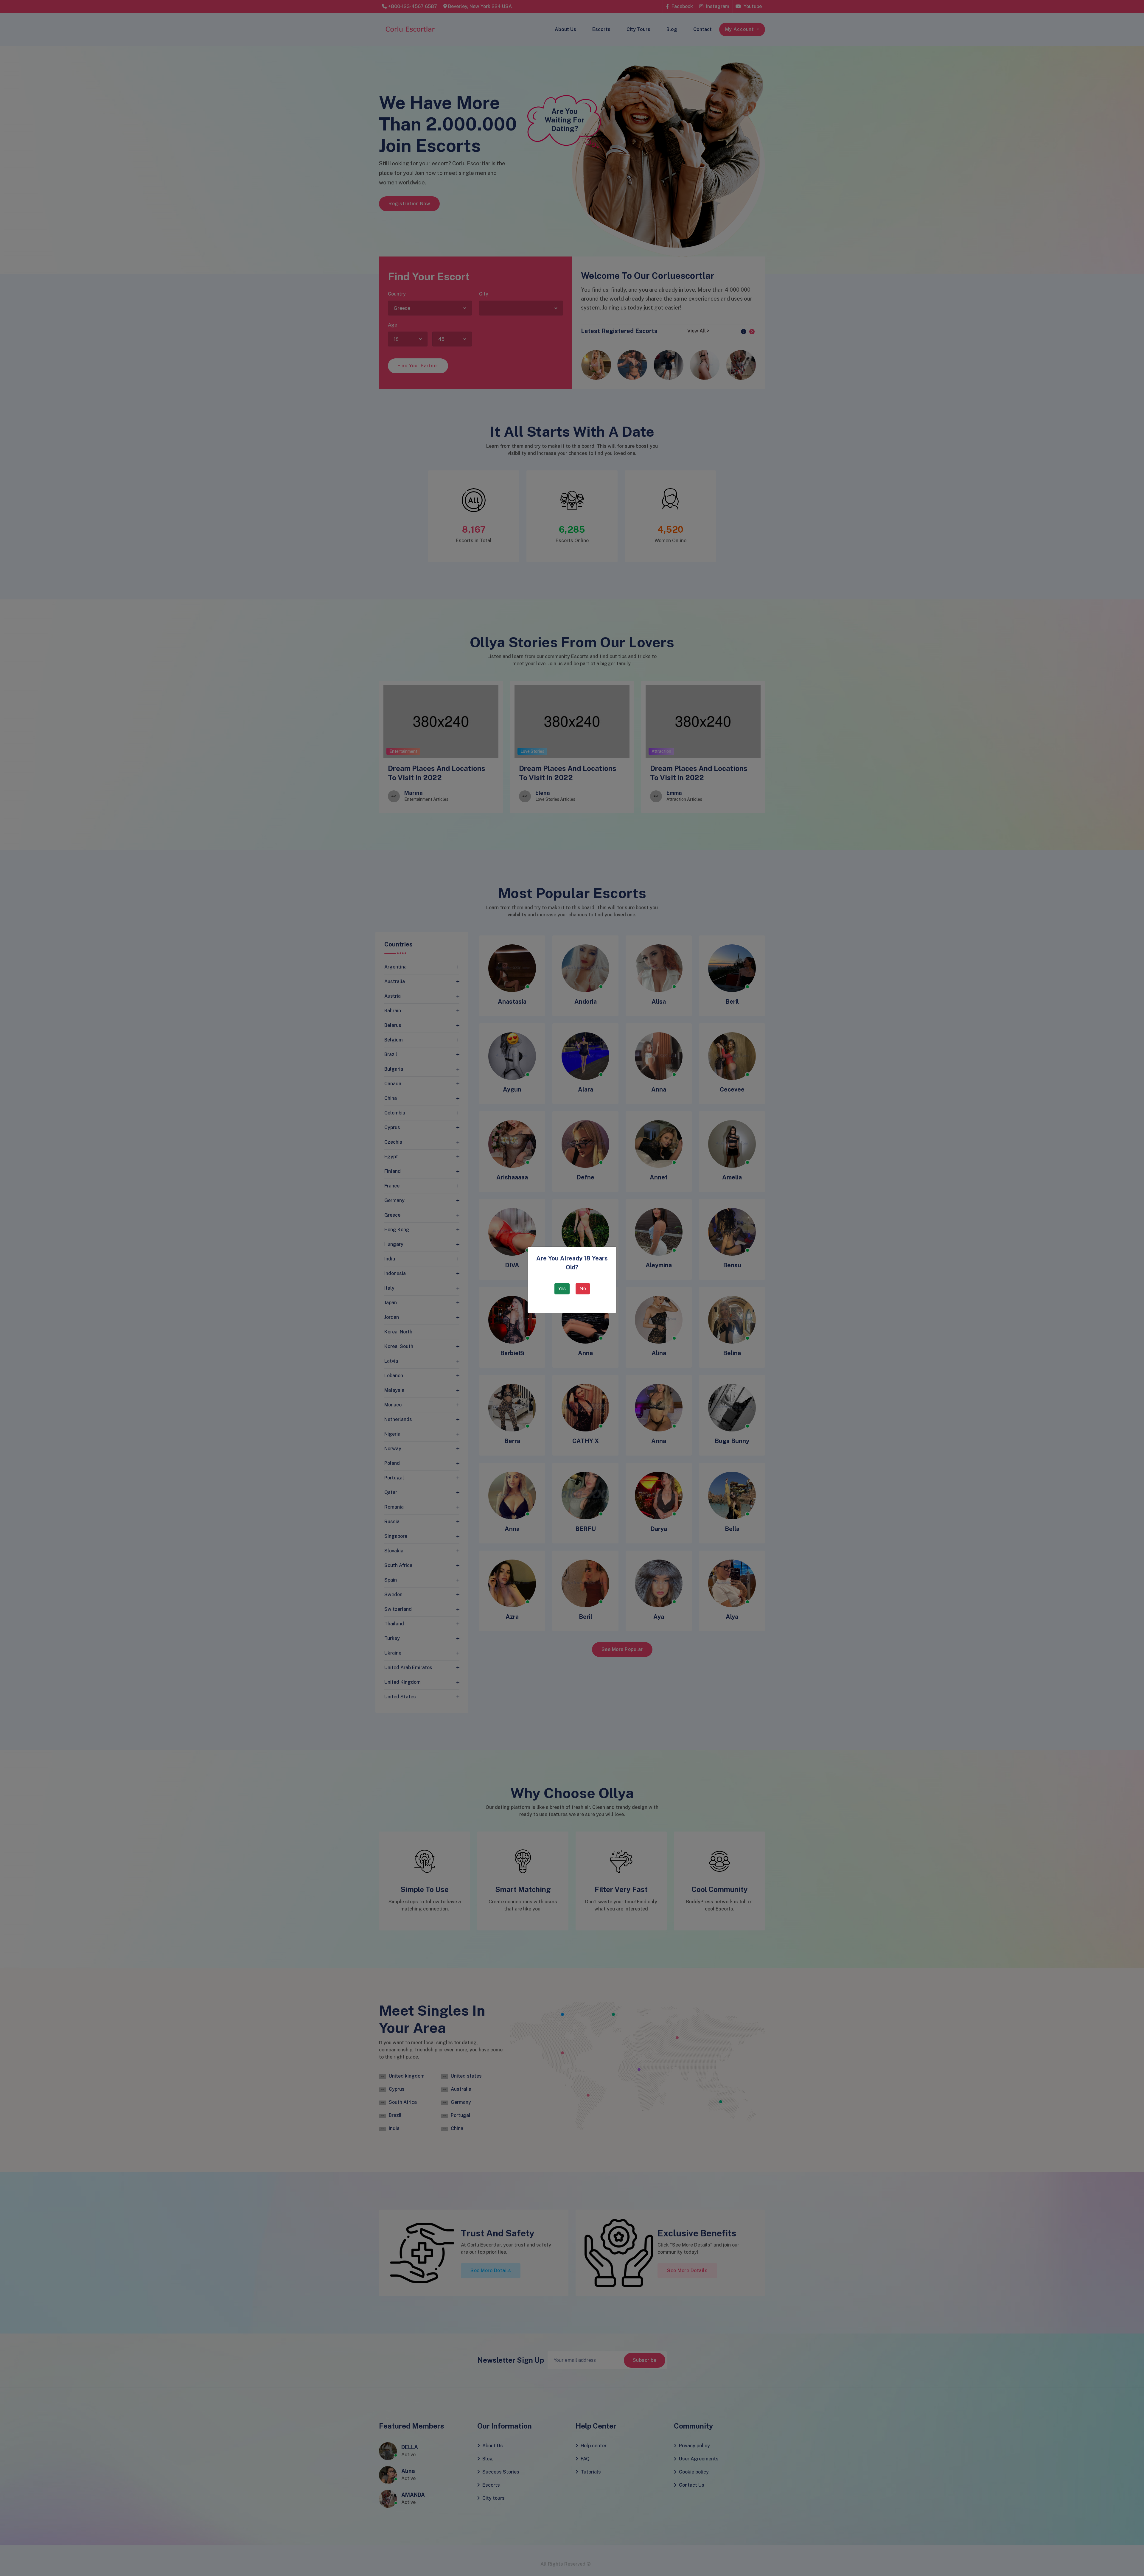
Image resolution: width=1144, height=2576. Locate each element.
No (583, 1289)
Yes (562, 1289)
